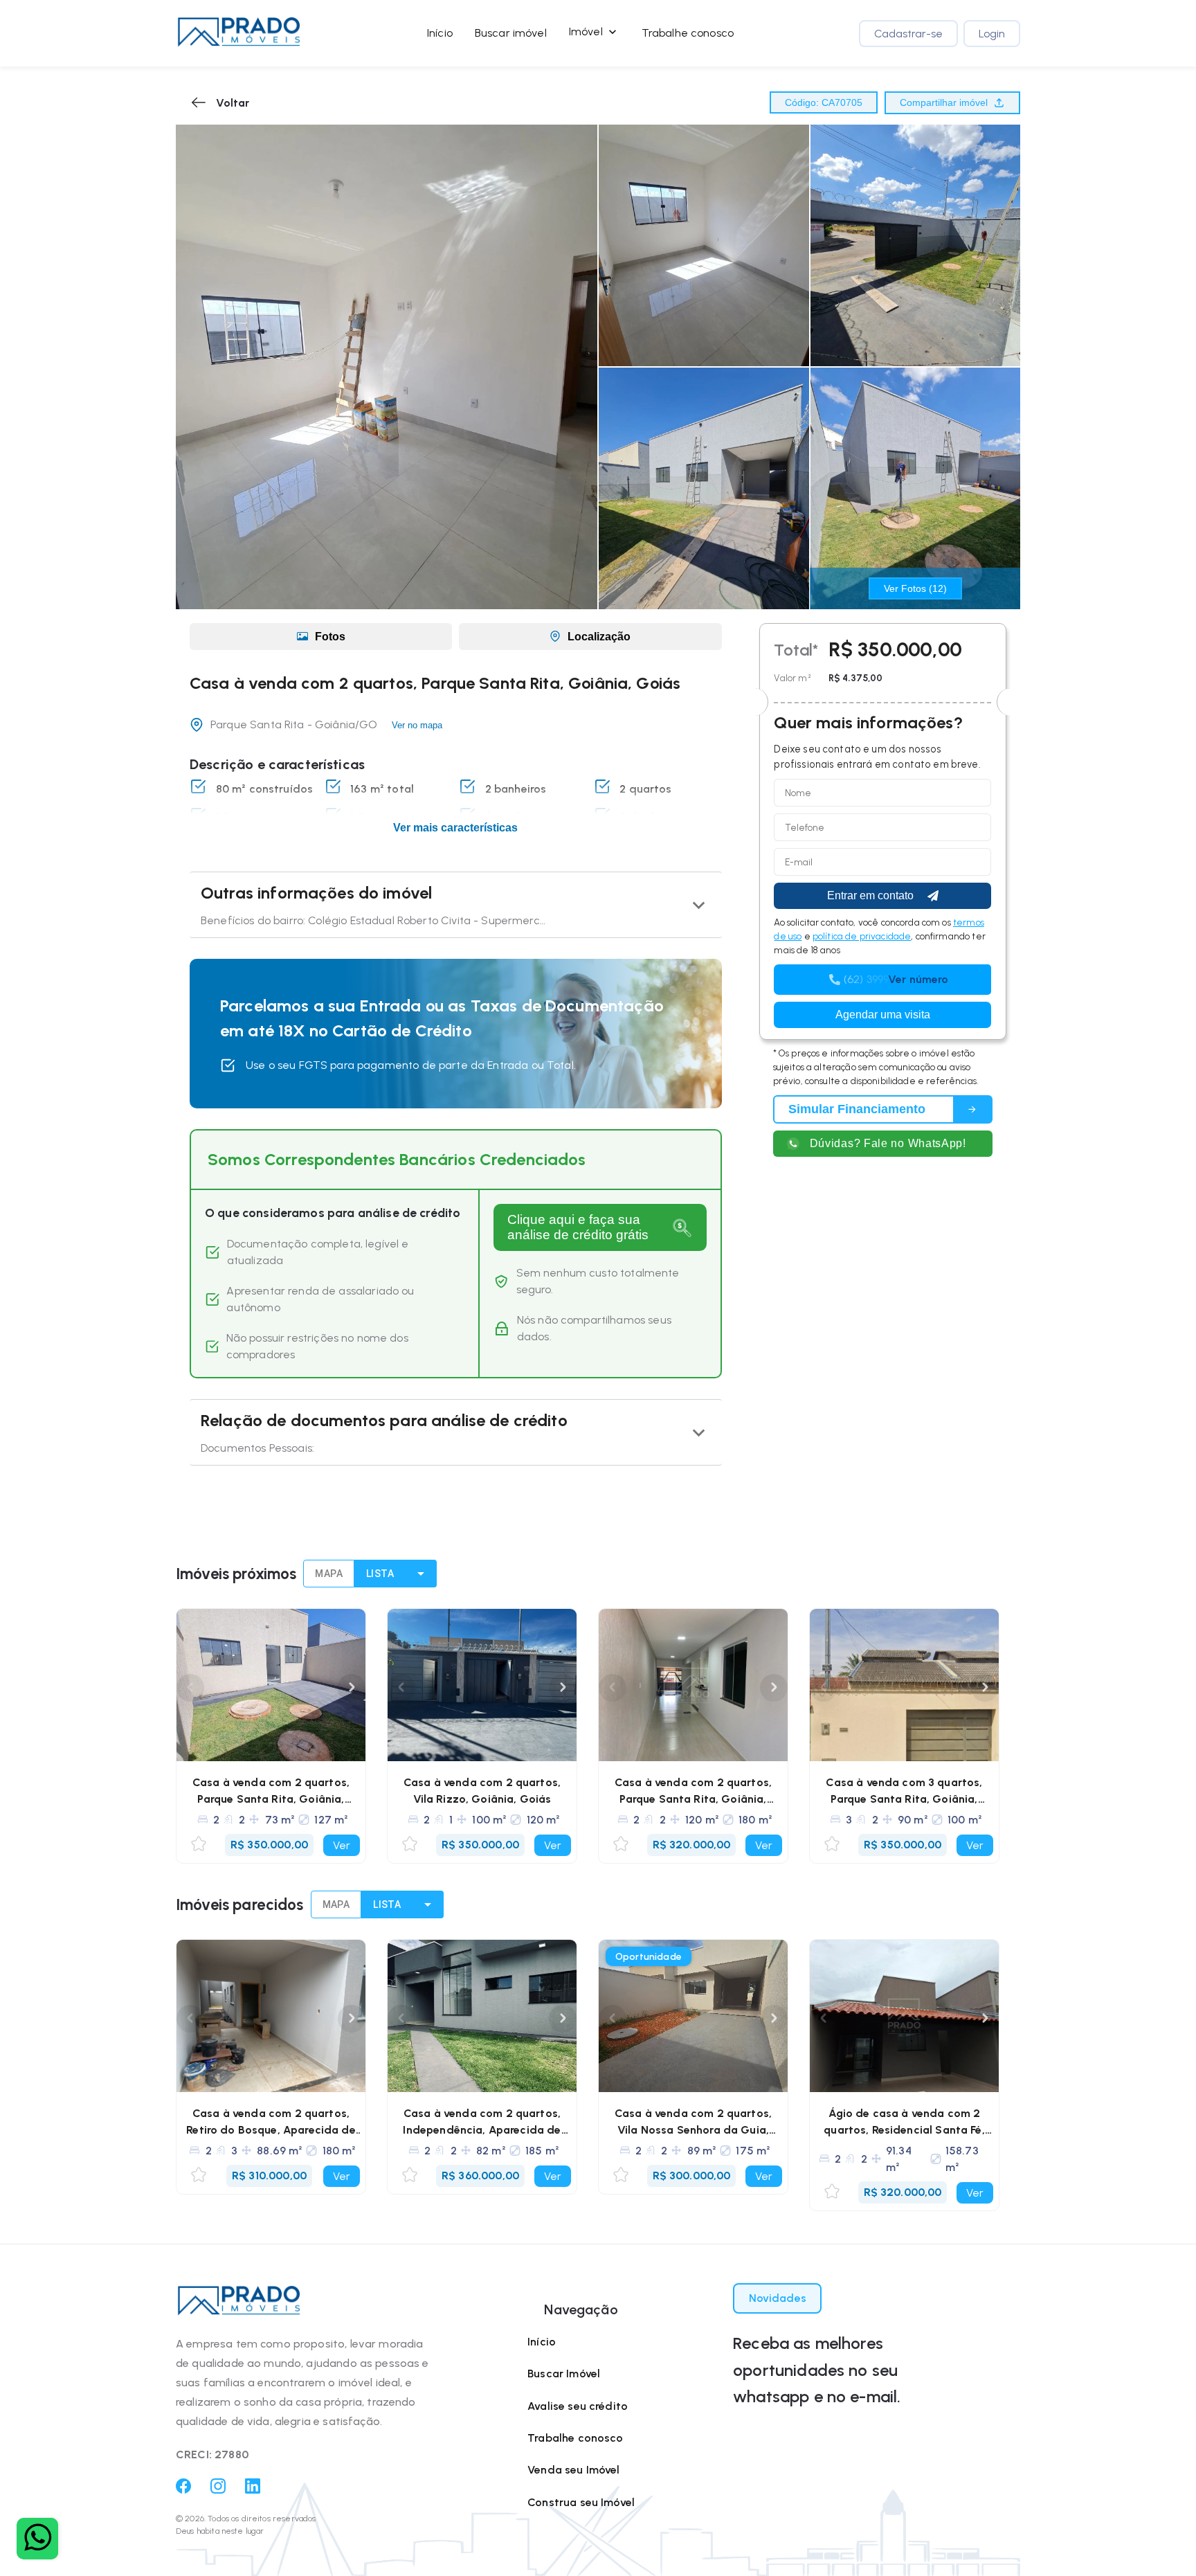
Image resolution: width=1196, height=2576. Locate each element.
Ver (342, 1845)
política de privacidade (862, 936)
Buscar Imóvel (564, 2374)
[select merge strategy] (421, 1574)
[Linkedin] (253, 2490)
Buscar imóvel (511, 33)
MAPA (329, 1574)
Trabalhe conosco (688, 33)
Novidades (778, 2298)
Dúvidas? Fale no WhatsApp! (888, 1143)
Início (440, 33)
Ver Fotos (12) (915, 588)
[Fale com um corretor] (37, 2539)
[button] (239, 33)
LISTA (380, 1574)
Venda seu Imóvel (573, 2470)
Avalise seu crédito (578, 2406)
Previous (190, 1688)
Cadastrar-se (908, 34)
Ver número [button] (918, 979)
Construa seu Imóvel (581, 2502)
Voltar (233, 103)
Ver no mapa (417, 725)
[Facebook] (183, 2490)
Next (352, 1688)
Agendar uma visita (883, 1015)
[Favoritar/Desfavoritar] (199, 1845)
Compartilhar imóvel (944, 102)
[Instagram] (218, 2490)
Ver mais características (455, 828)
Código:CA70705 (824, 102)
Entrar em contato (870, 895)
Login (992, 34)
